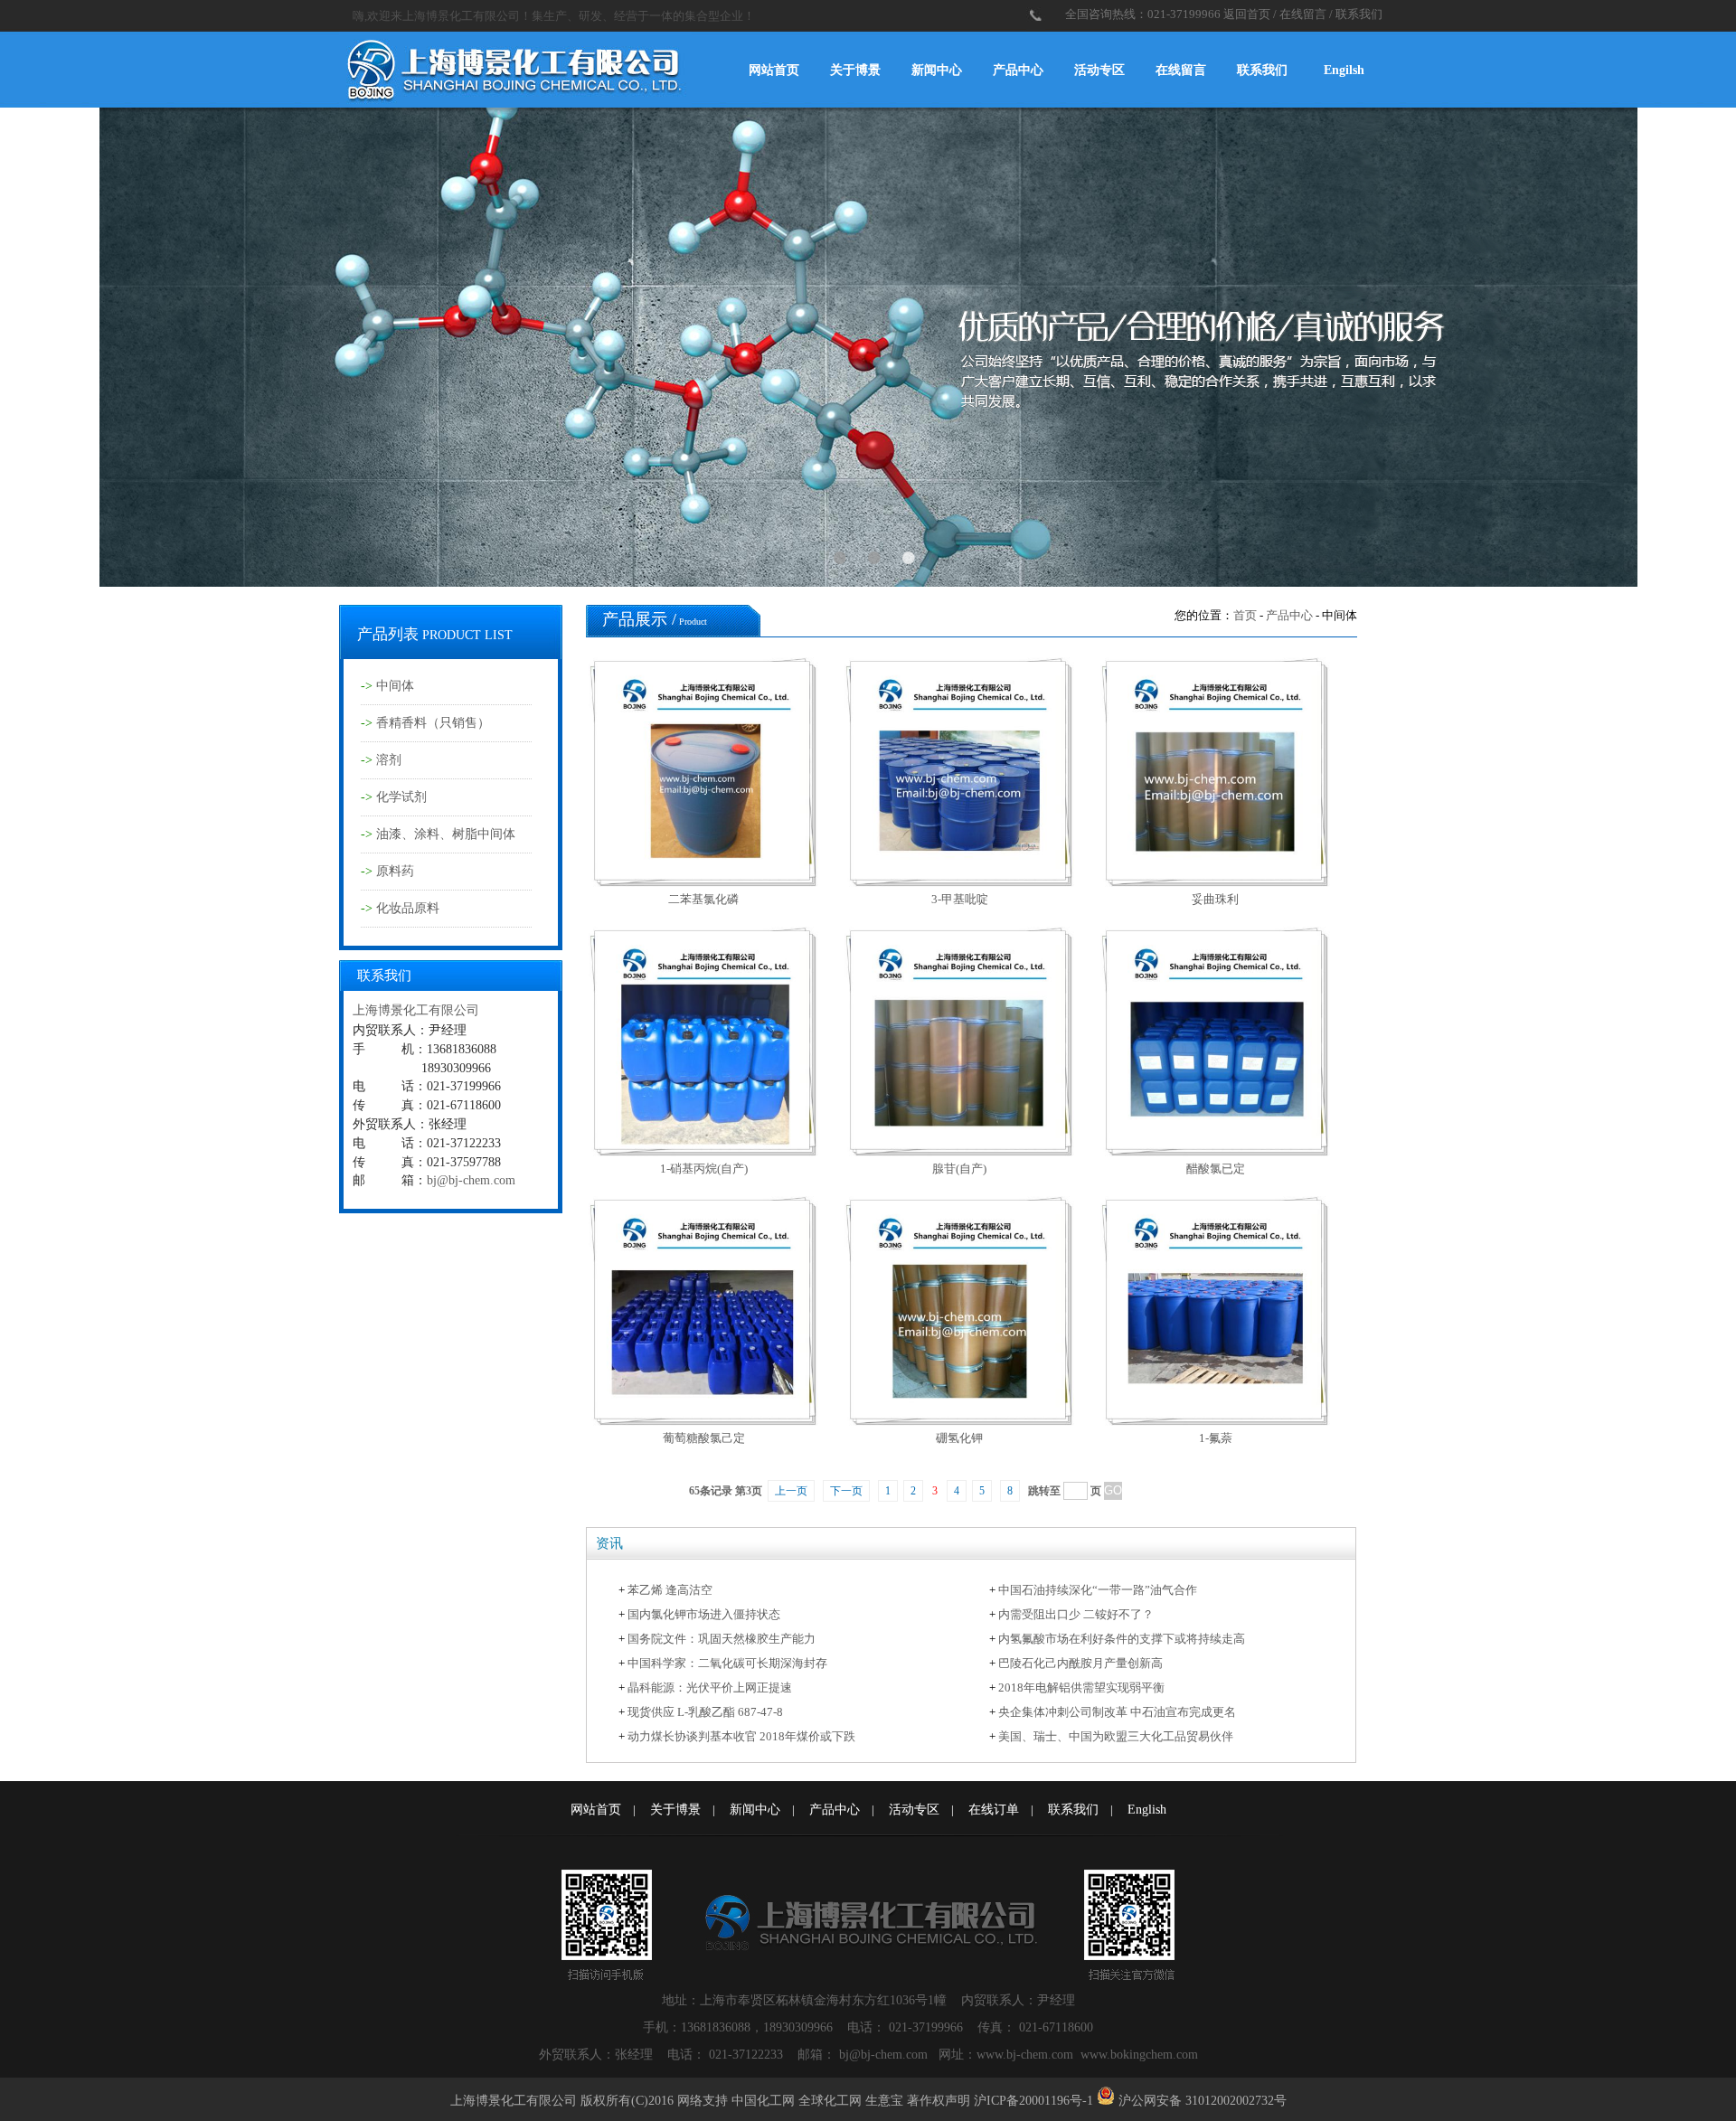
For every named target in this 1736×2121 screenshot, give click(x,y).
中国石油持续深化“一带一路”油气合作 (1098, 1590)
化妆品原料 (408, 908)
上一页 (791, 1491)
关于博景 (855, 70)
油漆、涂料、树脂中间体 (446, 834)
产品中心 (1018, 70)
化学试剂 (401, 797)
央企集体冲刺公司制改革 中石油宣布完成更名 (1117, 1712)
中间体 (395, 686)
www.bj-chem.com (1027, 2055)
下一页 (846, 1491)
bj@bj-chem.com (471, 1180)
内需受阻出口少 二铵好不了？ (1076, 1614)
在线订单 (994, 1810)
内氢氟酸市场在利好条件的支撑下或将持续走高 (1122, 1639)
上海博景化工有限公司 (416, 1010)
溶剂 (389, 760)
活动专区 (1099, 70)
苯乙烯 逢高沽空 (670, 1590)
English (1147, 1810)
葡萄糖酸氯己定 (704, 1438)
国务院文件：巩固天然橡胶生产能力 (722, 1639)
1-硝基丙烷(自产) (704, 1169)
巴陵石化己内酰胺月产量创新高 (1080, 1663)
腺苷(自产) (959, 1169)
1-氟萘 (1216, 1438)
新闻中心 (937, 70)
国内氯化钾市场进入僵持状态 (704, 1614)
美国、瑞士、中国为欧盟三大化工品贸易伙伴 (1116, 1736)
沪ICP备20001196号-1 (1033, 2101)
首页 (1245, 615)
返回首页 (1247, 14)
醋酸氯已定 (1216, 1169)
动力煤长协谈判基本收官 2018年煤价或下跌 (741, 1736)
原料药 (395, 871)
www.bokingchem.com (1139, 2055)
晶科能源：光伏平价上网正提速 (710, 1687)
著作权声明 (939, 2101)
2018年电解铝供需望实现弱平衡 (1081, 1687)
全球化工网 (830, 2101)
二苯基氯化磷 (703, 899)
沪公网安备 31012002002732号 (1203, 2101)
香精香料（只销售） (433, 723)
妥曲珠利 (1215, 899)
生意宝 (884, 2101)
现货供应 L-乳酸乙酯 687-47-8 (705, 1712)
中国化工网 (763, 2101)
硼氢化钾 (959, 1438)
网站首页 (774, 70)
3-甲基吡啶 (960, 899)
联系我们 (1359, 14)
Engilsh (1344, 70)
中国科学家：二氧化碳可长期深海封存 (727, 1663)
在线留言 (1303, 14)
